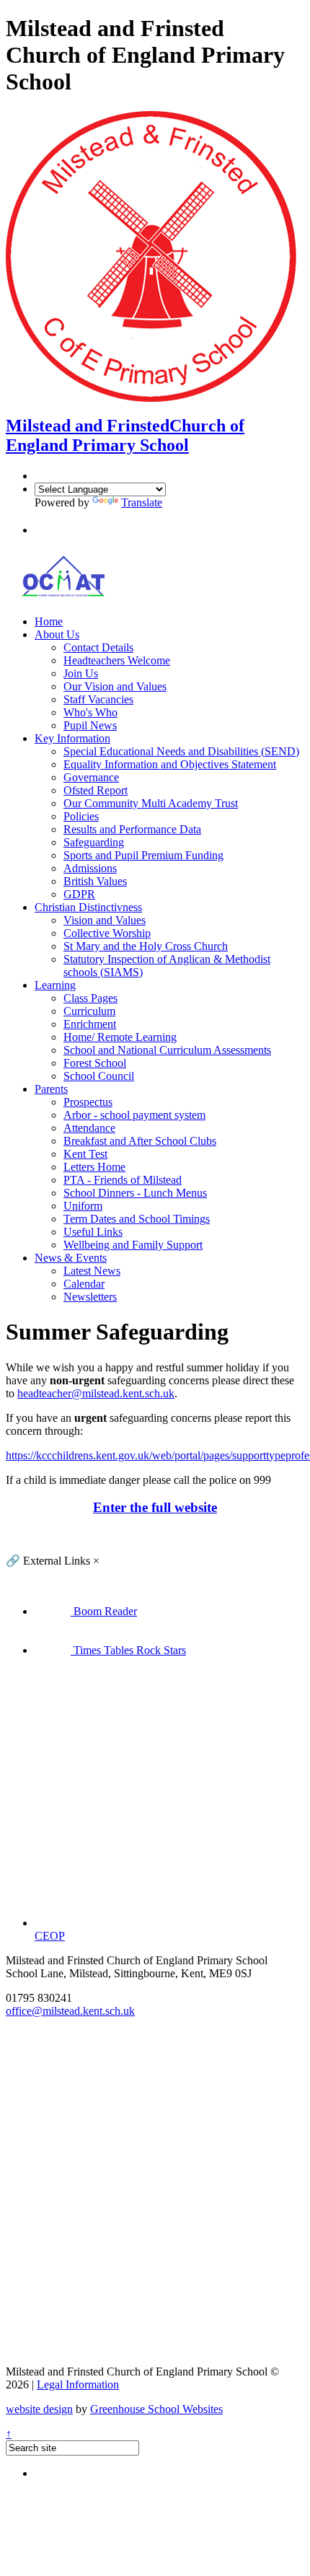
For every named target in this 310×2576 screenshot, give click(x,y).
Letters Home (94, 1167)
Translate (142, 502)
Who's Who (90, 712)
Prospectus (88, 1102)
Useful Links (93, 1232)
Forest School (95, 1063)
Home (49, 621)
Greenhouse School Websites (156, 2409)
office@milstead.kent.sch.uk (70, 2011)
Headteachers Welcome (117, 660)
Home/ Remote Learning (120, 1037)
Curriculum (89, 1011)
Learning (55, 985)
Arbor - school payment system (134, 1115)
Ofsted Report (96, 790)
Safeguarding (94, 842)
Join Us (81, 673)
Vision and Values (105, 920)
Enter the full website (155, 1507)
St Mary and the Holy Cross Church (146, 946)
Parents (51, 1089)
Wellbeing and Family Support (133, 1245)
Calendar (84, 1284)
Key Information (72, 738)
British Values (95, 881)
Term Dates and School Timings (137, 1219)
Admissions (90, 868)
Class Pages (90, 998)
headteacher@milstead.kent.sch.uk (96, 1393)
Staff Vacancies (98, 699)
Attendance (89, 1128)
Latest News (92, 1271)
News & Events (71, 1258)
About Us (57, 634)
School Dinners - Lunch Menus (135, 1193)
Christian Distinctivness (88, 907)
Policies (81, 816)
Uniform (83, 1206)
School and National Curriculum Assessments (167, 1050)
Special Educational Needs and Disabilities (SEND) (181, 751)
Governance (91, 777)
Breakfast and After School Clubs (140, 1141)
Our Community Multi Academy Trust (151, 803)
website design (39, 2409)
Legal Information (78, 2384)
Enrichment (90, 1024)
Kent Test (85, 1154)
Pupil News (90, 725)
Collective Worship (107, 933)
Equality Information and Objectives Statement (170, 764)
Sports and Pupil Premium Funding (143, 855)
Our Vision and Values (115, 686)
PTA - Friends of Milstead (123, 1180)
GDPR (79, 894)
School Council (99, 1076)
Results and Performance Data (132, 829)
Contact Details (98, 647)
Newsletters (90, 1297)
